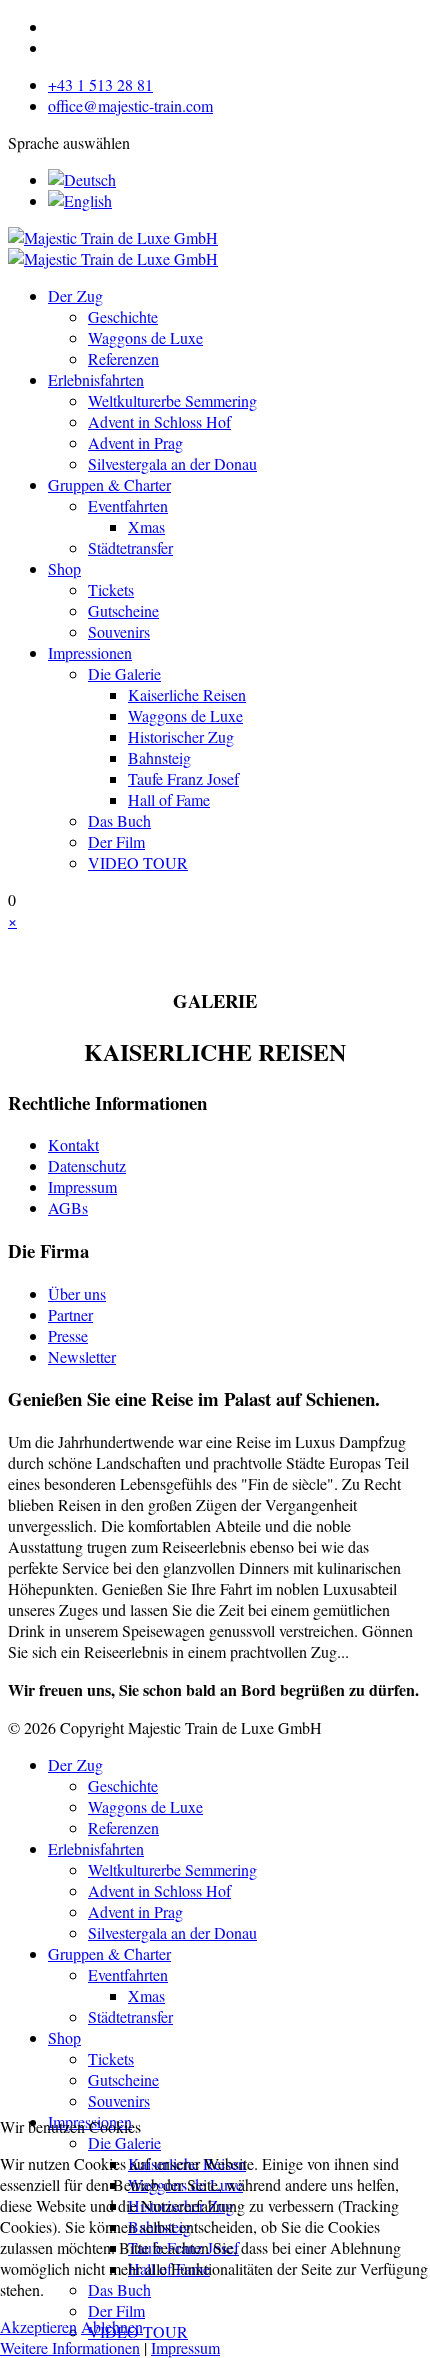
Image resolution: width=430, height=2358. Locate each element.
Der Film (116, 841)
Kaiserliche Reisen (187, 694)
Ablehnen (112, 2326)
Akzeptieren (38, 2326)
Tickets (111, 589)
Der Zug (75, 295)
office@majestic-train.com (130, 105)
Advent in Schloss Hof (159, 421)
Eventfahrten (128, 505)
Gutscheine (123, 610)
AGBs (68, 1207)
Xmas (146, 526)
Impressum (82, 1186)
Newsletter (82, 1356)
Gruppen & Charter (109, 484)
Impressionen (90, 652)
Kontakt (73, 1144)
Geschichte (123, 316)
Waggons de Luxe (145, 337)
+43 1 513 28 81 (100, 84)
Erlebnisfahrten (96, 379)
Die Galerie (124, 673)
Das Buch (119, 820)
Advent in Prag (135, 442)
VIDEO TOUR (138, 862)
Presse (68, 1335)
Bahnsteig (159, 757)
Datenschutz (87, 1165)
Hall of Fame (169, 799)
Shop (64, 568)
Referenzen (123, 358)
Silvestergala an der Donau (172, 463)
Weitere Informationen (70, 2347)
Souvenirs (119, 631)
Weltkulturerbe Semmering (172, 400)
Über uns (77, 1293)
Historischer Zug (181, 736)
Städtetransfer (130, 547)
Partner (70, 1314)
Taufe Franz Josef (183, 778)
